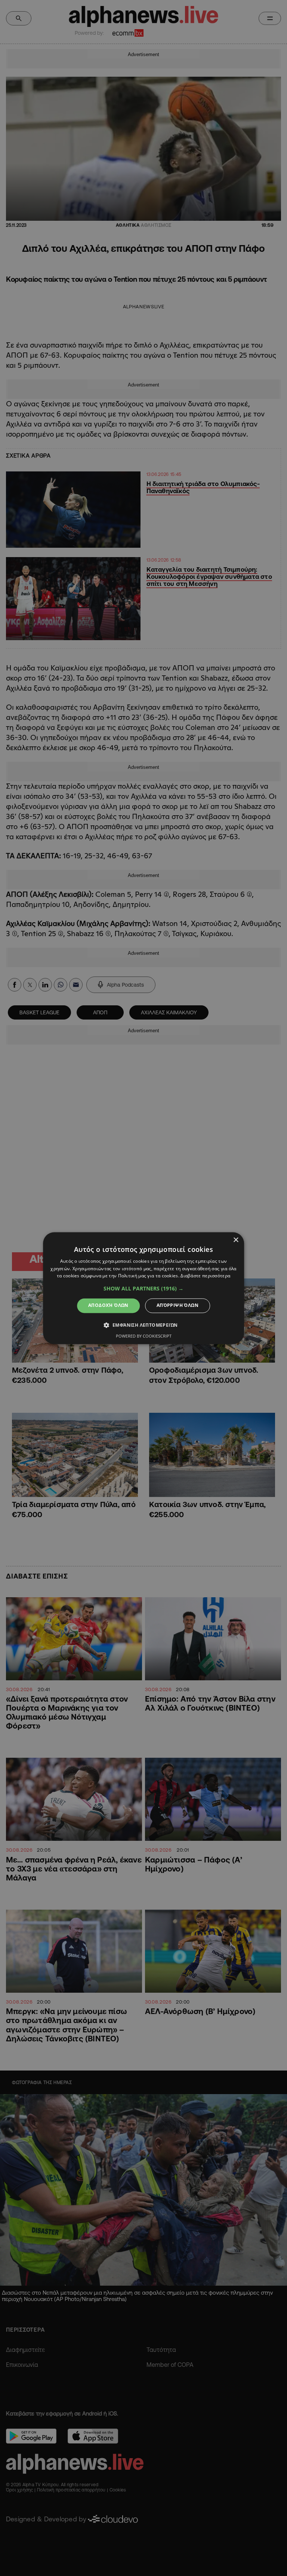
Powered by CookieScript (144, 1336)
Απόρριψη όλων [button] (178, 1306)
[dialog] (143, 1288)
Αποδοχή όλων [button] (108, 1306)
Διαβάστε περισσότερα (205, 1276)
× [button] (236, 1240)
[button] (143, 1289)
